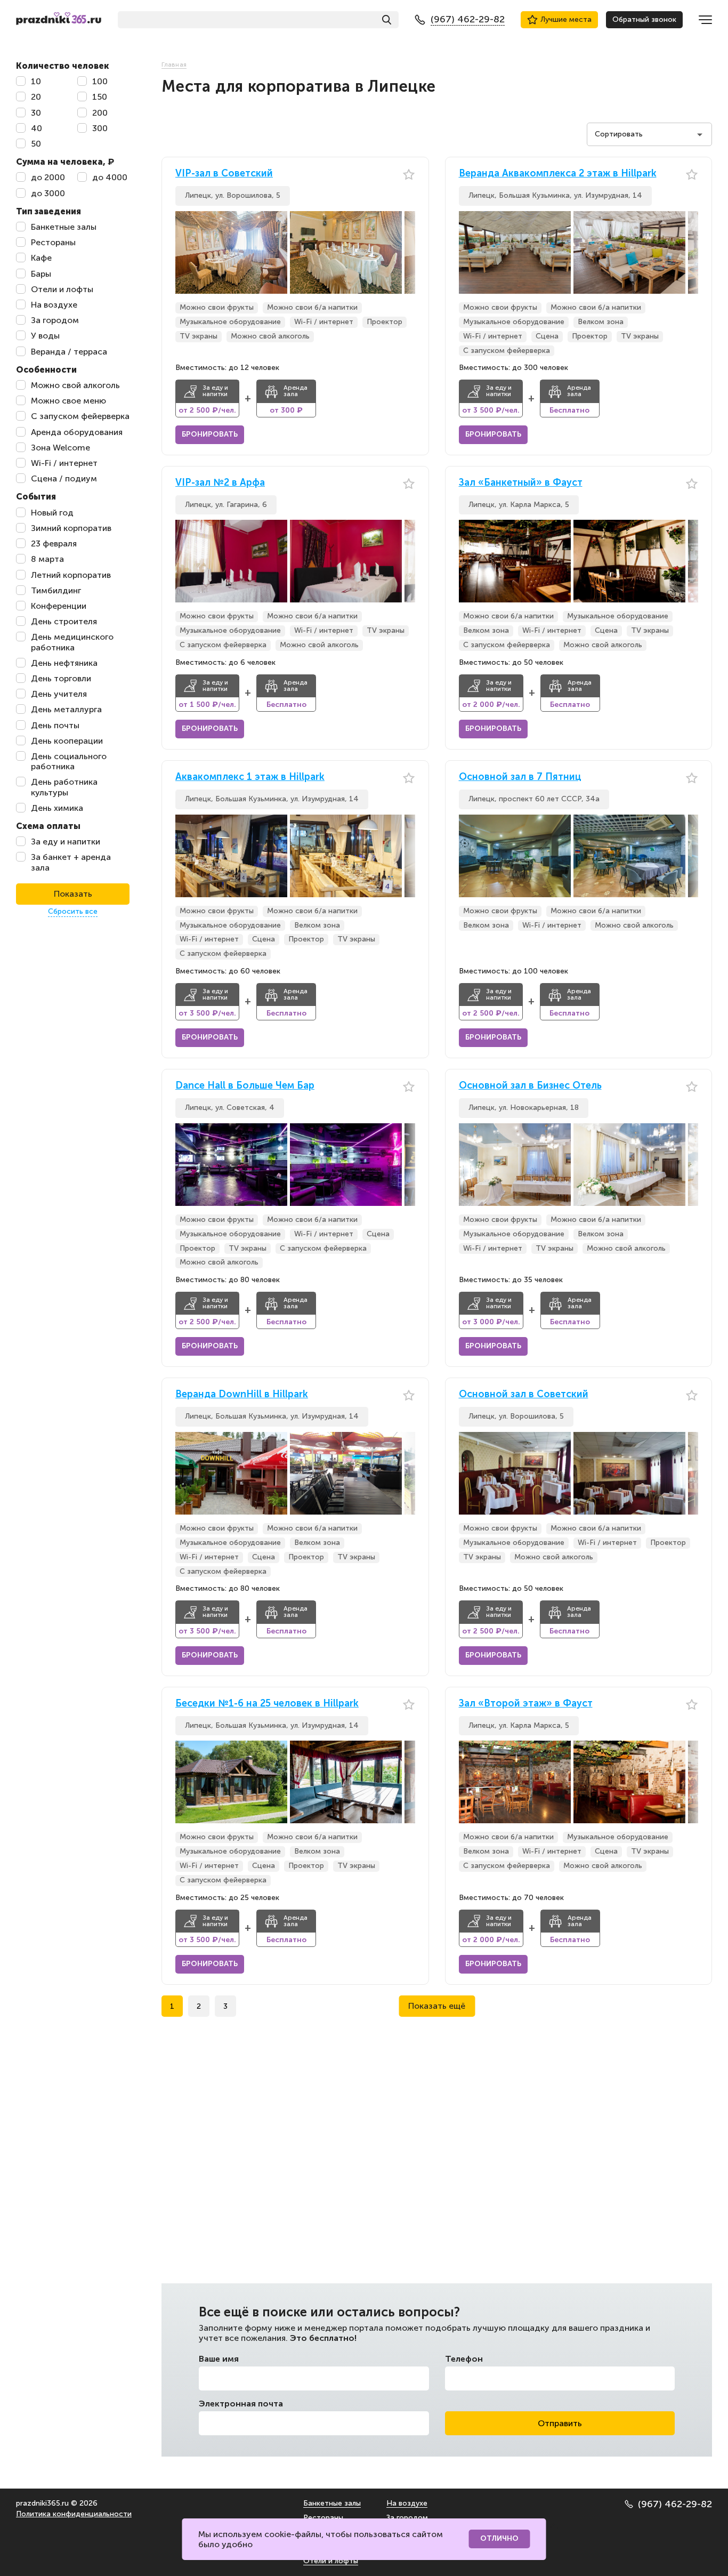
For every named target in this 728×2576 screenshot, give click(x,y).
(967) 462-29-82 (675, 2504)
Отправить (560, 2423)
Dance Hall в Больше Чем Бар (245, 1086)
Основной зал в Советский (524, 1394)
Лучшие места (566, 19)
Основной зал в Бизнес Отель (530, 1086)
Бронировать (210, 434)
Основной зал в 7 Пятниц (520, 777)
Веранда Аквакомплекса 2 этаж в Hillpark (558, 174)
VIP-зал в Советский (224, 174)
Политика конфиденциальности (74, 2514)
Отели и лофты (331, 2561)
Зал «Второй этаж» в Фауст (526, 1704)
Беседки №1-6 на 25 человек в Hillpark (267, 1704)
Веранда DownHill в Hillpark (242, 1394)
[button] (407, 252)
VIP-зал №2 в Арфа (220, 483)
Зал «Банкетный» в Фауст (521, 483)
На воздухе (407, 2503)
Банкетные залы (332, 2503)
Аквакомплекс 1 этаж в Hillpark (250, 777)
